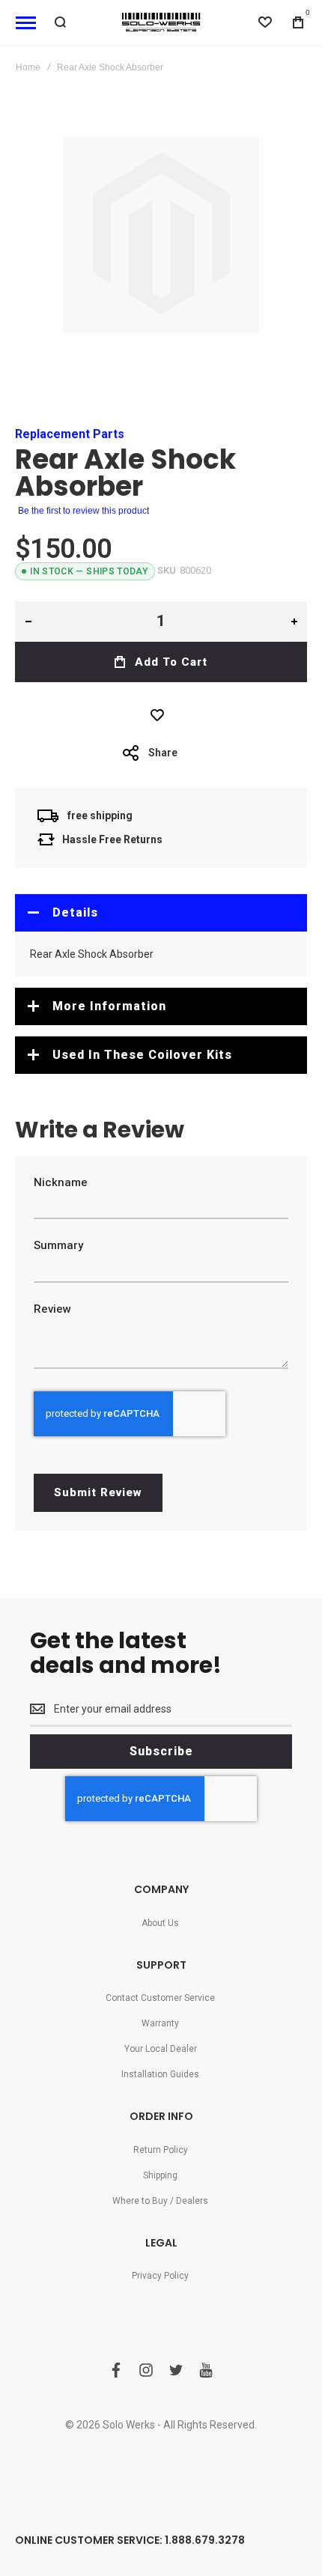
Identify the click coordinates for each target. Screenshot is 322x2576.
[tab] (161, 913)
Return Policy (161, 2150)
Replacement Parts (70, 434)
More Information (109, 1006)
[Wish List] (161, 715)
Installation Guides (160, 2074)
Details (75, 912)
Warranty (160, 2023)
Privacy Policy (160, 2276)
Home (28, 67)
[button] (28, 622)
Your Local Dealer (161, 2049)
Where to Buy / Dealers (160, 2201)
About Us (160, 1923)
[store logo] (161, 22)
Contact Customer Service (160, 1998)
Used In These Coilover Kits (142, 1055)
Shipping (160, 2175)
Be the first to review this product (83, 511)
